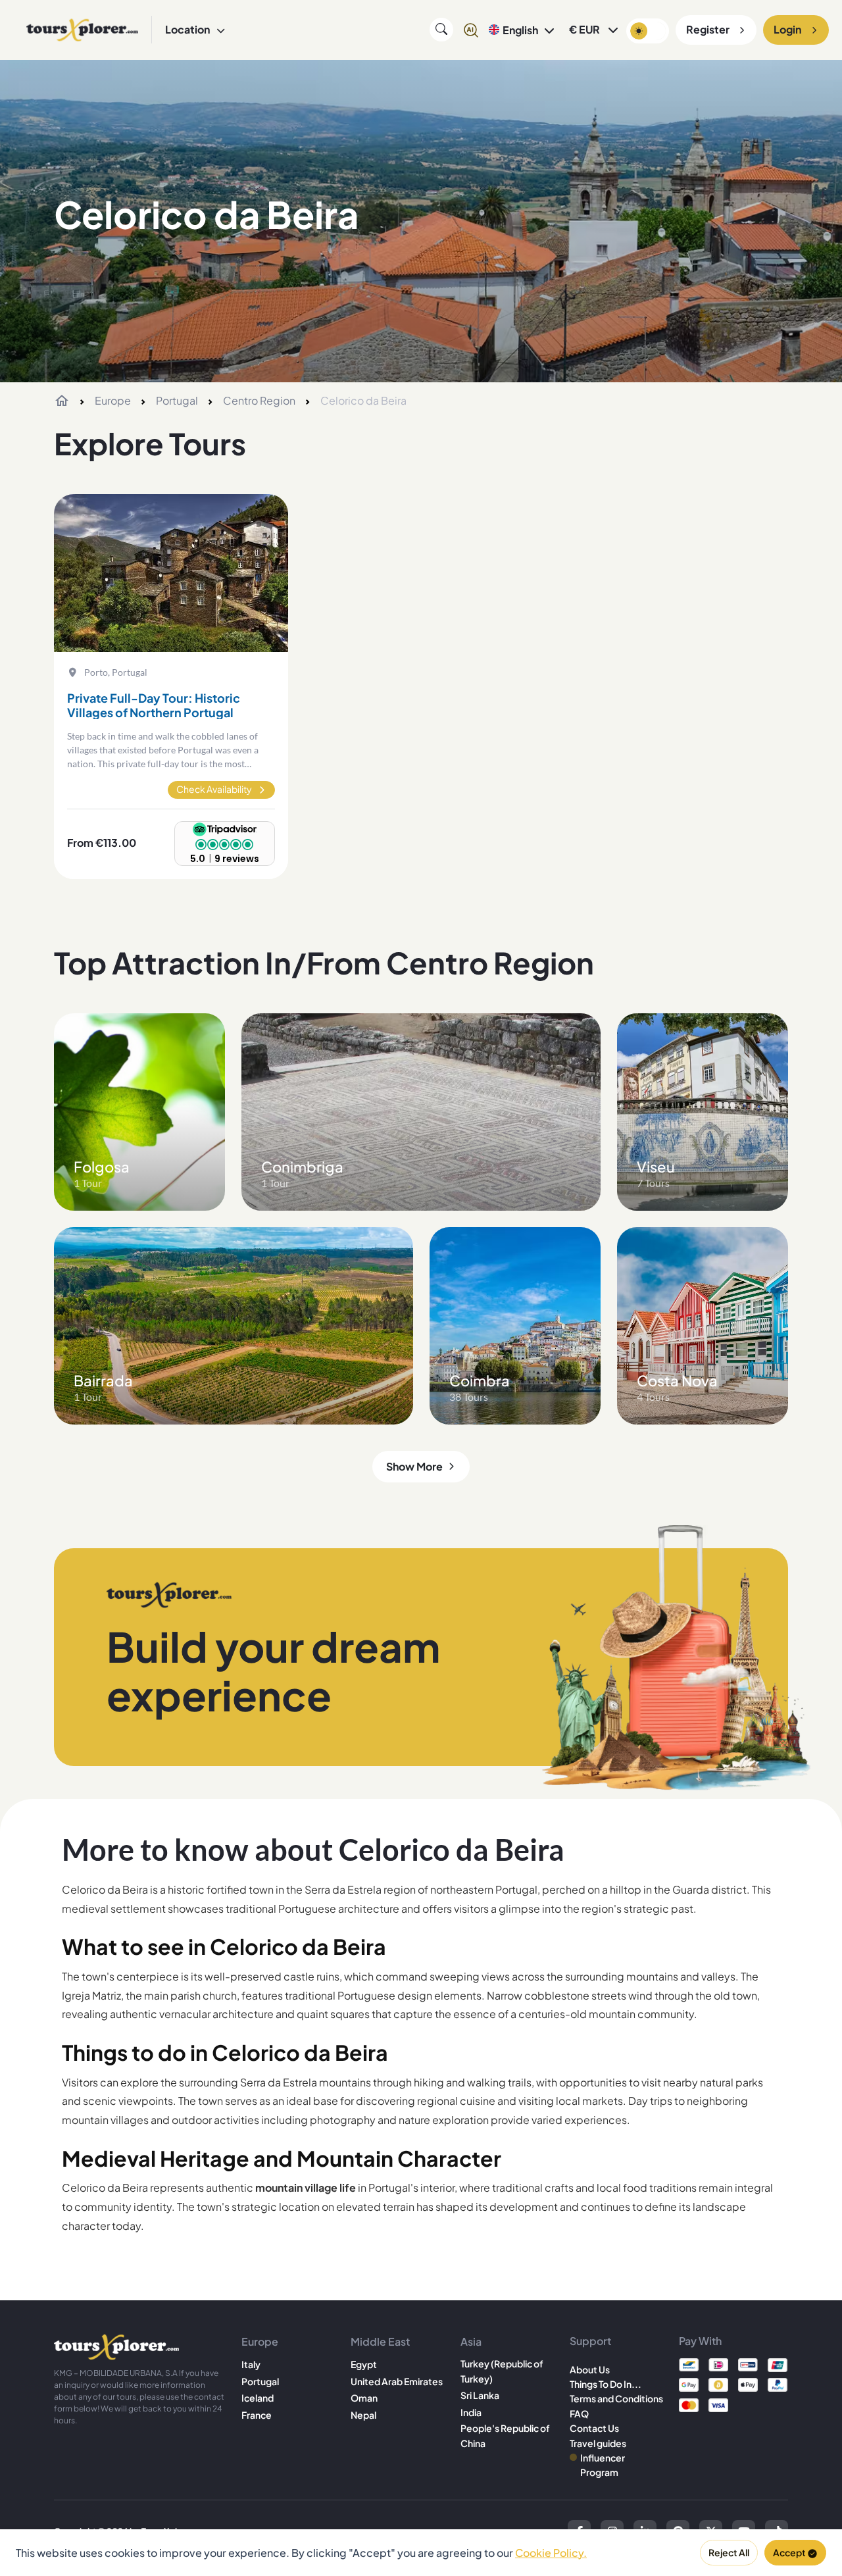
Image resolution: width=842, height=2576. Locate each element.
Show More (414, 1466)
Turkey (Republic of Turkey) (502, 2371)
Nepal (363, 2415)
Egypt (364, 2364)
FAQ (579, 2413)
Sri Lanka (480, 2395)
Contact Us (594, 2428)
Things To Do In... (606, 2384)
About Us (590, 2369)
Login (787, 29)
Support (590, 2341)
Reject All (729, 2552)
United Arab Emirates (397, 2381)
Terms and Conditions (616, 2398)
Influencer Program (603, 2465)
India (471, 2412)
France (257, 2415)
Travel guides (598, 2443)
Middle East (380, 2341)
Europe (113, 400)
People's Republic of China (505, 2435)
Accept (789, 2552)
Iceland (258, 2398)
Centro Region (259, 400)
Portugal (177, 400)
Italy (251, 2364)
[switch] (648, 31)
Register (708, 29)
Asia (471, 2341)
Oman (364, 2398)
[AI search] (471, 30)
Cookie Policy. (551, 2553)
